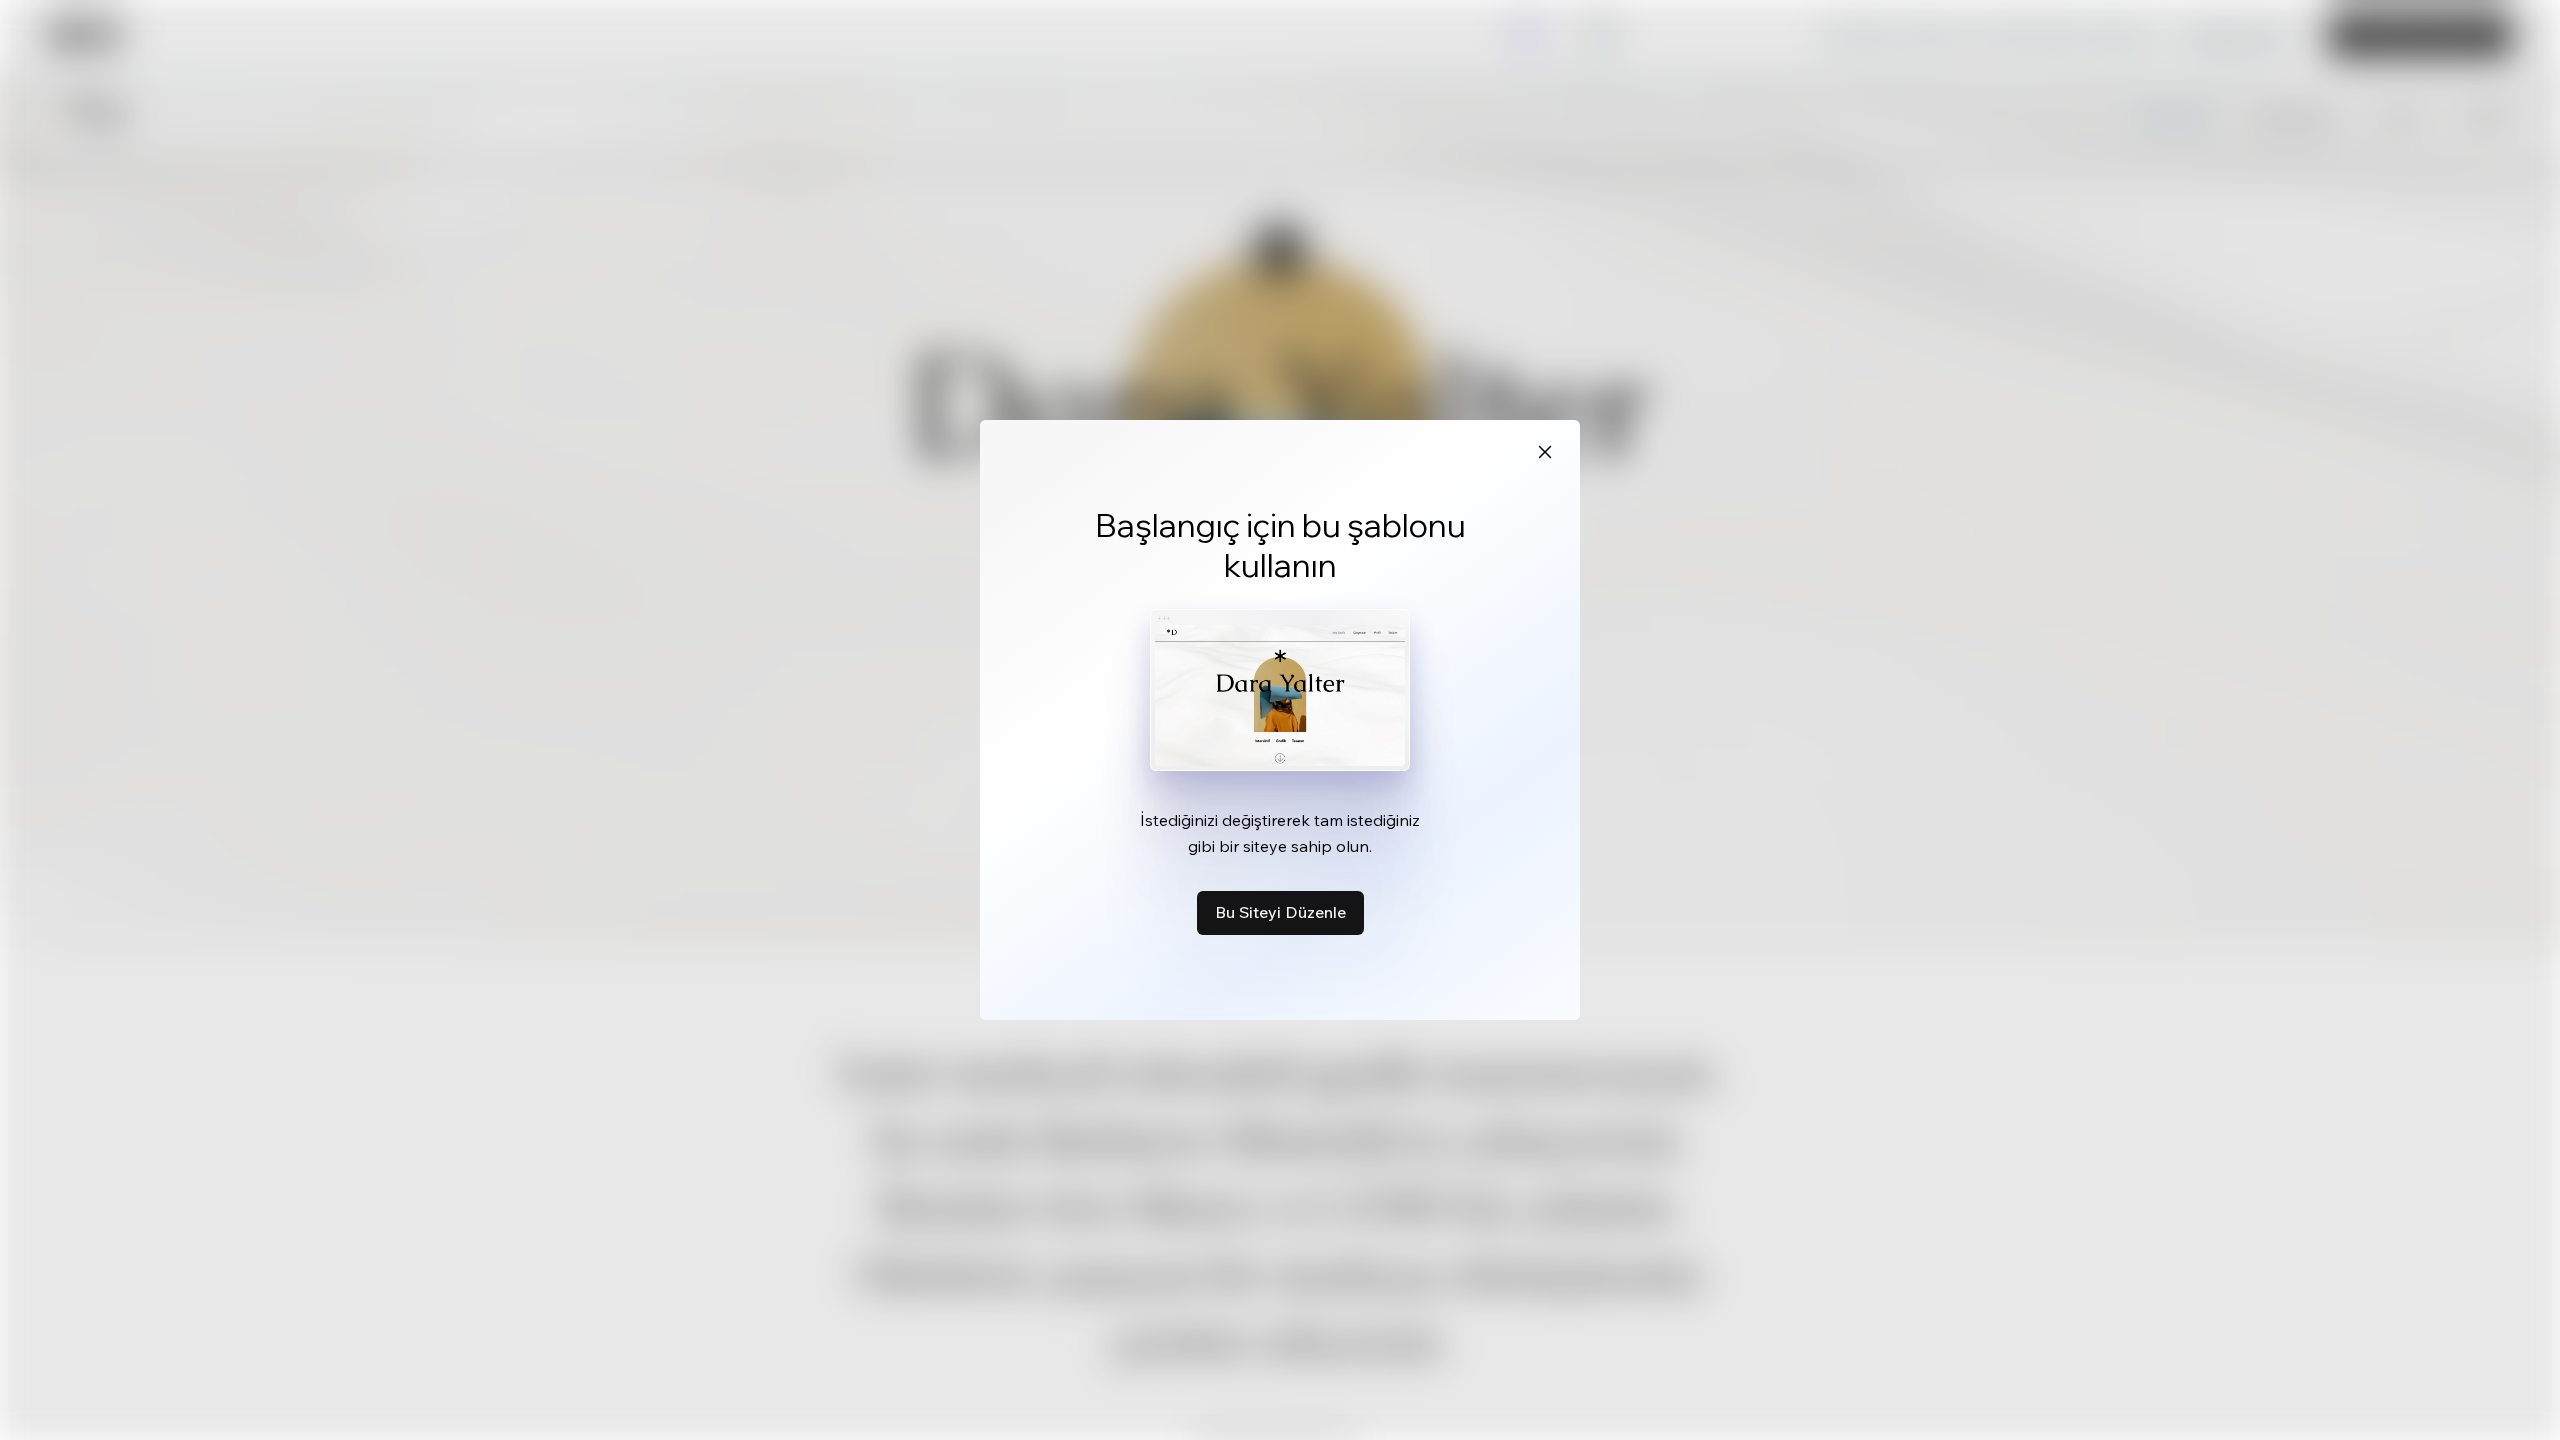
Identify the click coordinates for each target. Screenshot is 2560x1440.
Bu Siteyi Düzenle (1280, 912)
